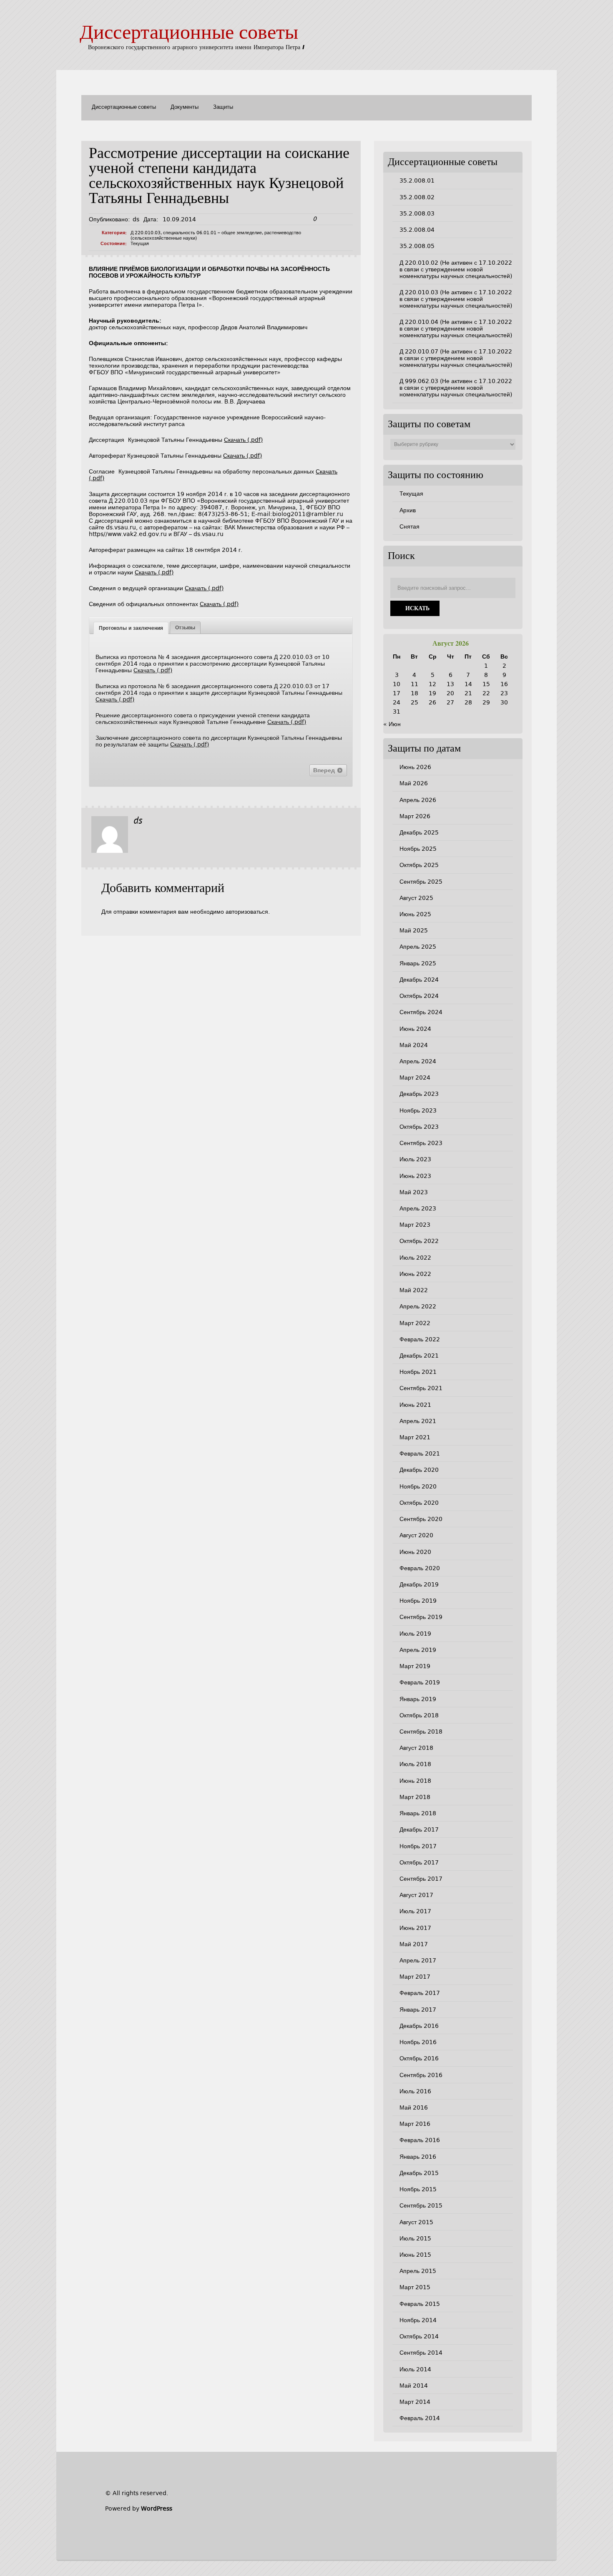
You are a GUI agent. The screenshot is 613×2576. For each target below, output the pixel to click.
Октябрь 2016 (419, 2058)
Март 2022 (415, 1323)
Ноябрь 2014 (418, 2320)
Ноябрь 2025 (418, 849)
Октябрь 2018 (419, 1715)
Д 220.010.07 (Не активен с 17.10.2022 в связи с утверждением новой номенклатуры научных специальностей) (456, 358)
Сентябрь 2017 (421, 1879)
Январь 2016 (418, 2157)
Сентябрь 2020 (421, 1519)
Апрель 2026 (418, 800)
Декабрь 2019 (419, 1584)
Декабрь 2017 (419, 1829)
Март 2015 (415, 2287)
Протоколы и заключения (131, 628)
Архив (408, 510)
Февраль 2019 (420, 1682)
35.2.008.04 (417, 230)
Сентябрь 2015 (421, 2205)
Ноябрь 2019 (418, 1601)
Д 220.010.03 (146, 233)
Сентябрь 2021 (421, 1388)
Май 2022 (414, 1290)
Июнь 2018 (415, 1781)
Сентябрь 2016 (421, 2075)
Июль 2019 (415, 1634)
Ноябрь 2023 (418, 1110)
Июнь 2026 (415, 767)
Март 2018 (415, 1797)
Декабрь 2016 (419, 2026)
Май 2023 (414, 1192)
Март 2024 (415, 1078)
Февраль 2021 (420, 1453)
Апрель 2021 (418, 1421)
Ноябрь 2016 (418, 2042)
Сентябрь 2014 (421, 2353)
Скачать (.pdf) (243, 440)
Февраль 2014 (420, 2418)
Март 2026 (415, 816)
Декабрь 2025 (419, 832)
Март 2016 (415, 2124)
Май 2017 (414, 1944)
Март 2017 (415, 1977)
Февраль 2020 (420, 1568)
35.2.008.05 (417, 246)
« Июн (392, 724)
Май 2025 (414, 930)
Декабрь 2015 (419, 2173)
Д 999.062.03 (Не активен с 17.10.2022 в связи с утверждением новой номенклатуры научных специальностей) (456, 388)
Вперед (325, 770)
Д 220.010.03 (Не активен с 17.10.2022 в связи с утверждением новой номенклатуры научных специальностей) (456, 299)
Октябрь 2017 (419, 1862)
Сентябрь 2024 (421, 1012)
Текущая (140, 244)
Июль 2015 (415, 2238)
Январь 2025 (418, 963)
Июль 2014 (415, 2369)
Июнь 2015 (415, 2255)
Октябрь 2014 (419, 2336)
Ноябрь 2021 (418, 1372)
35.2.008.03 (417, 213)
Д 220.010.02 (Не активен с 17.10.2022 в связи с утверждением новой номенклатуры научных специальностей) (456, 269)
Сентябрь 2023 (421, 1143)
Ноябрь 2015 (418, 2189)
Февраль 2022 (420, 1339)
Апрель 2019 (418, 1650)
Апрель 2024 (418, 1061)
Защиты (223, 107)
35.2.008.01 (417, 180)
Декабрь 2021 (419, 1356)
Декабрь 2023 (419, 1094)
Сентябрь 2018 (421, 1732)
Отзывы (185, 628)
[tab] (131, 628)
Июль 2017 (415, 1911)
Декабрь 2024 (419, 980)
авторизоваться (247, 912)
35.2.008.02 (417, 197)
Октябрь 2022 (419, 1241)
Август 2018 (416, 1748)
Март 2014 (415, 2402)
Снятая (410, 526)
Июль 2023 (415, 1159)
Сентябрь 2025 (421, 882)
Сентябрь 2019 (421, 1617)
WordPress (157, 2508)
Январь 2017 (418, 2010)
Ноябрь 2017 (418, 1846)
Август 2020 (416, 1535)
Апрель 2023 (418, 1208)
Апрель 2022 (418, 1306)
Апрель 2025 (418, 947)
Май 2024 (414, 1045)
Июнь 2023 (415, 1176)
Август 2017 (416, 1895)
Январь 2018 (418, 1813)
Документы (185, 107)
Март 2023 (415, 1225)
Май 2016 (414, 2107)
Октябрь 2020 (419, 1503)
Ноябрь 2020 (418, 1486)
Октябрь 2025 (419, 865)
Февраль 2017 (420, 1993)
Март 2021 (415, 1437)
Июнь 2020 (415, 1552)
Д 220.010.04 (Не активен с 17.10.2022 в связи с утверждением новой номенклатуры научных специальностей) (456, 328)
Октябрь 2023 (419, 1127)
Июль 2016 (415, 2091)
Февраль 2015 (420, 2304)
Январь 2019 (418, 1699)
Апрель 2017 (418, 1960)
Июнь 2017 (415, 1928)
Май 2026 (414, 783)
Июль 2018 (415, 1764)
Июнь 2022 (415, 1274)
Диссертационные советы (189, 34)
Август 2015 (416, 2222)
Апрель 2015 (418, 2271)
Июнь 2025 (415, 914)
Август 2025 (416, 898)
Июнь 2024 (415, 1029)
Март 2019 (415, 1666)
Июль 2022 (415, 1258)
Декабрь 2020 (419, 1470)
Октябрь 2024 (419, 996)
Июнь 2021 (415, 1405)
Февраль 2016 (420, 2140)
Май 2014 (414, 2386)
